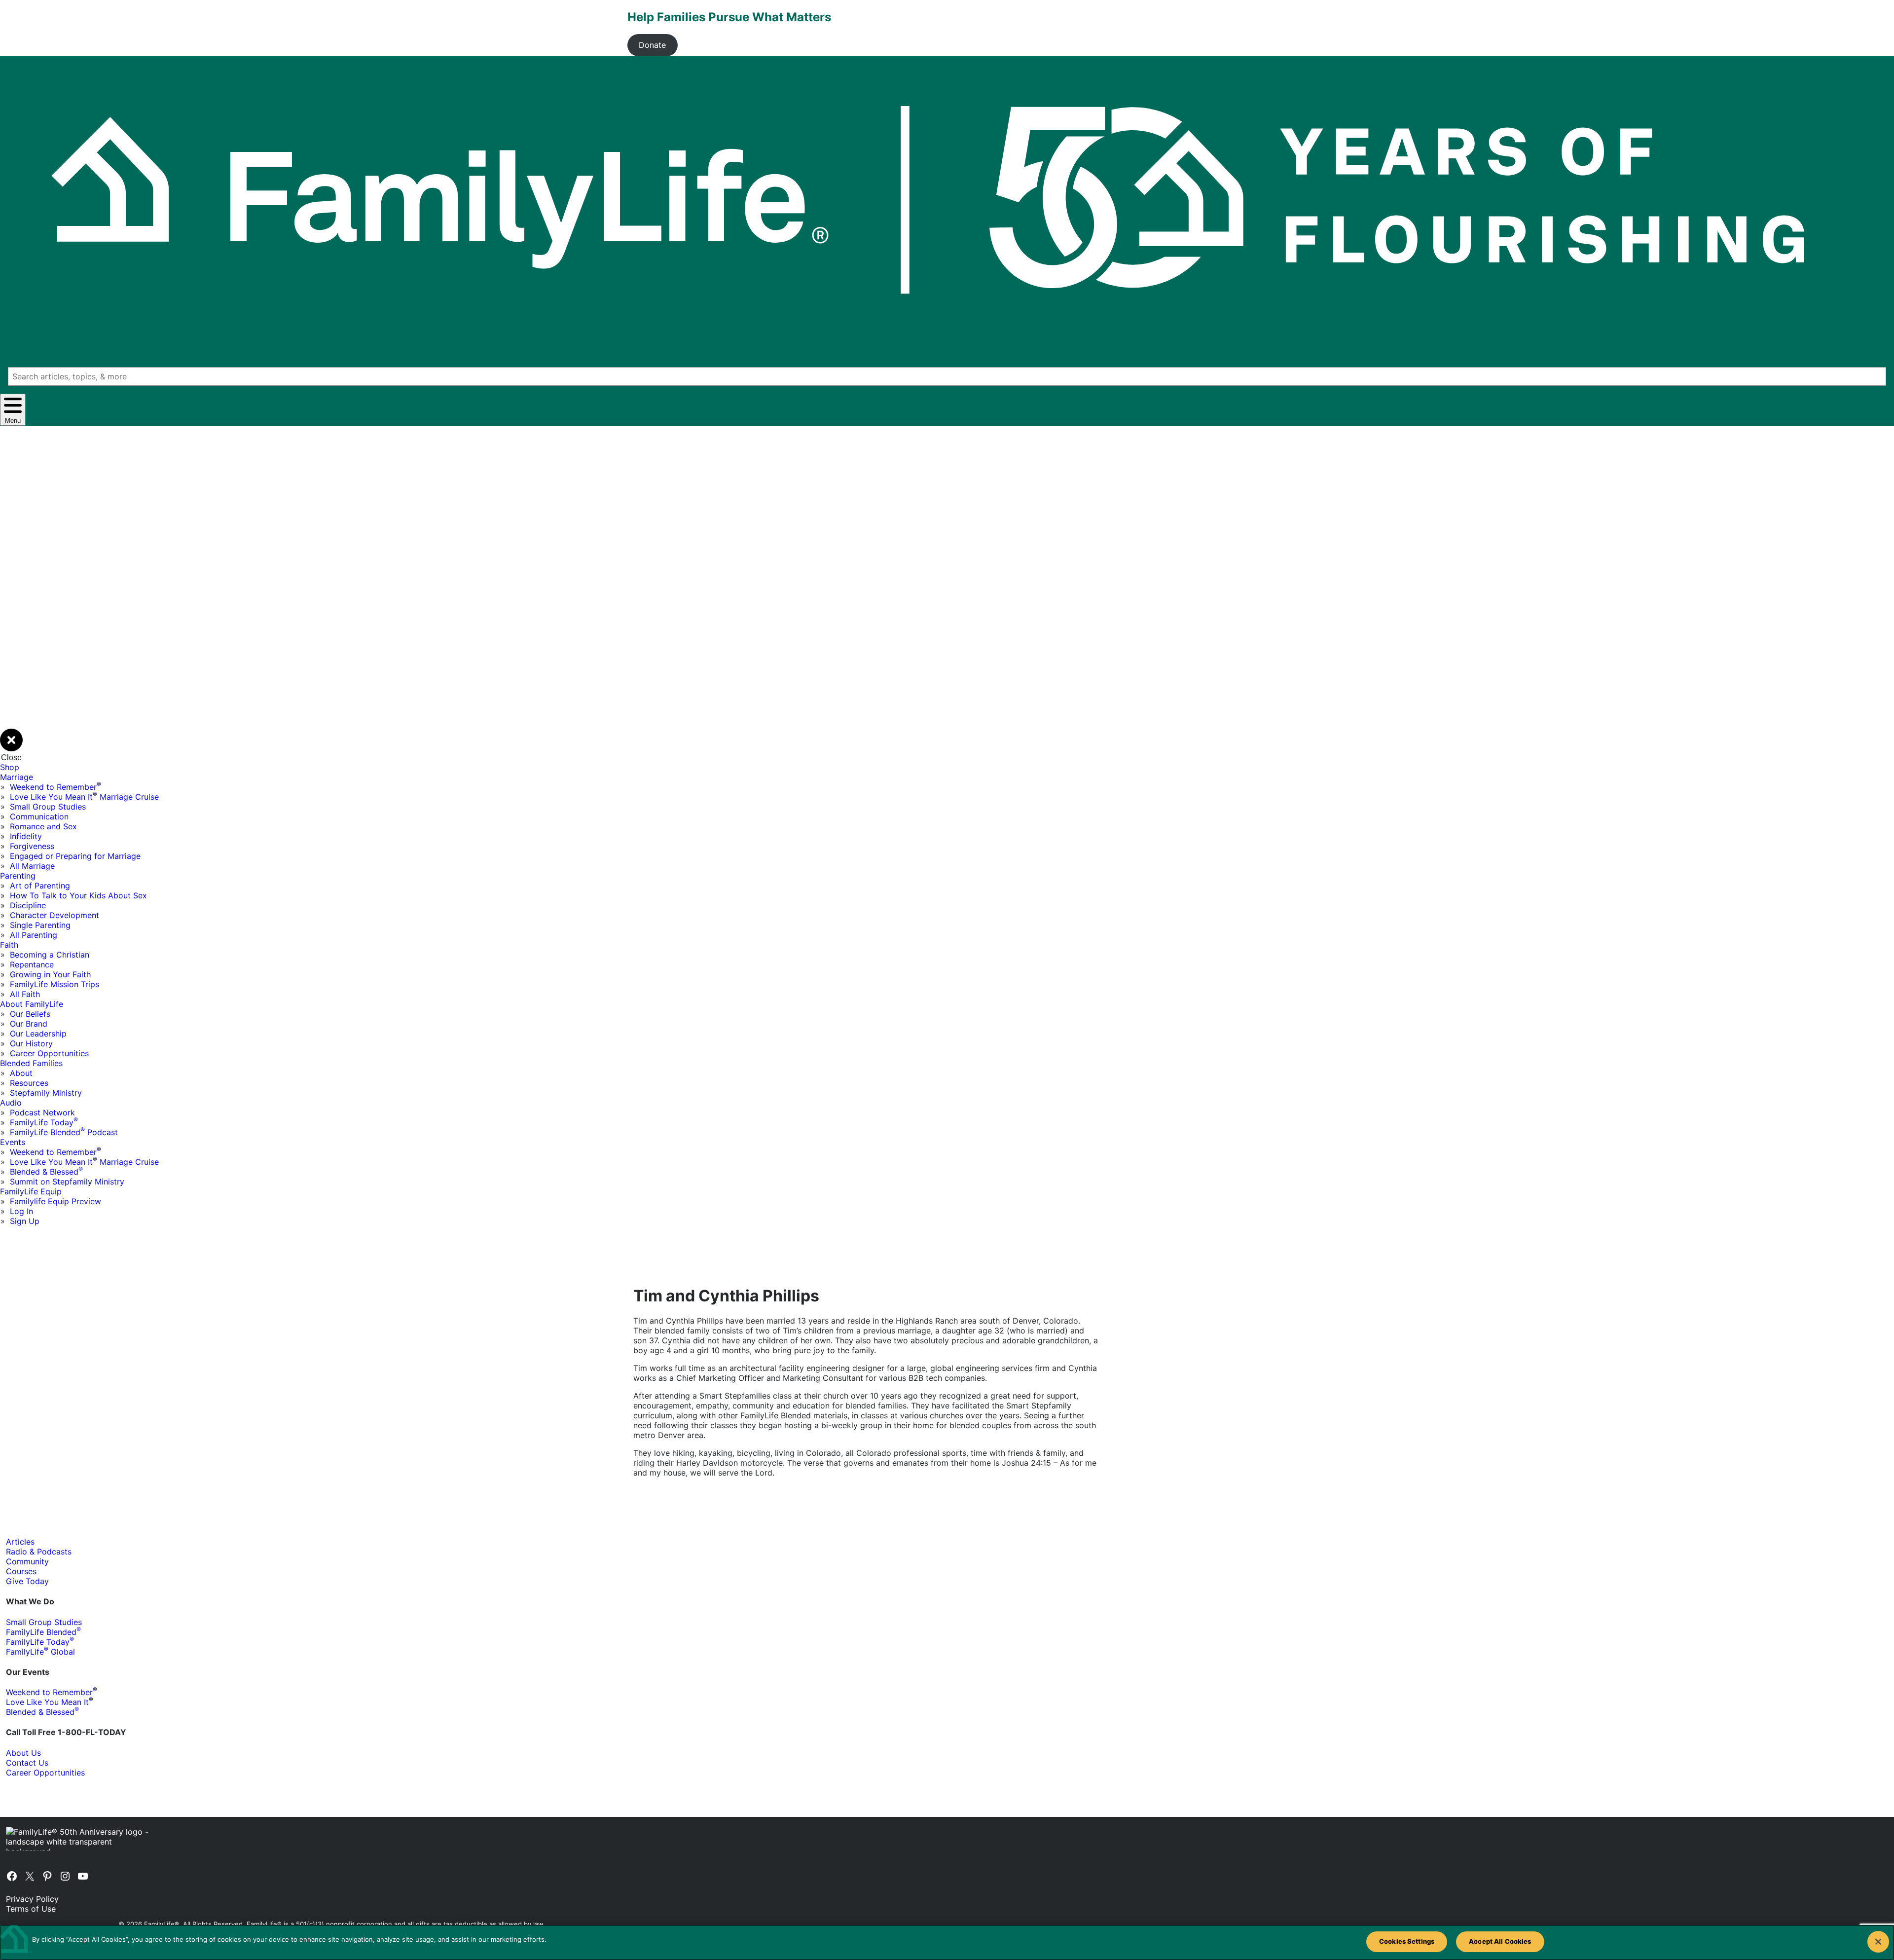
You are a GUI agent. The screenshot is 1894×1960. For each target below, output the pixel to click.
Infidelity (26, 836)
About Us (23, 1753)
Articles (20, 1542)
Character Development (55, 915)
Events (13, 1142)
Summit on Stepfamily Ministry (67, 1182)
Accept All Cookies (1500, 1941)
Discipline (28, 905)
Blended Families (31, 1063)
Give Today (27, 1581)
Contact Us (27, 1763)
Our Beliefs (30, 1014)
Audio (11, 1103)
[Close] (1878, 1942)
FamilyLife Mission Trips (55, 984)
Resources (29, 1083)
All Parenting (34, 935)
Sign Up (25, 1221)
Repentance (32, 964)
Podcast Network (42, 1112)
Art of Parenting (40, 886)
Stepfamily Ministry (46, 1093)
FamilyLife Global (40, 1652)
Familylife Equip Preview (55, 1201)
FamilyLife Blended (43, 1632)
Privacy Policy (32, 1899)
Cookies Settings (1407, 1941)
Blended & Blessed (46, 1172)
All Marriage (32, 866)
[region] (947, 1942)
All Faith (25, 994)
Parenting (18, 876)
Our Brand (29, 1024)
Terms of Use (31, 1909)
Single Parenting (40, 925)
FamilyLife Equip (31, 1191)
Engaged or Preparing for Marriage (75, 856)
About (21, 1073)
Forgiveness (32, 846)
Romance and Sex (43, 826)
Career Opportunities (49, 1053)
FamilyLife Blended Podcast (64, 1132)
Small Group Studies (48, 807)
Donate (652, 45)
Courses (21, 1571)
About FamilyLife (32, 1004)
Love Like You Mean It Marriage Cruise (84, 797)
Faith (9, 945)
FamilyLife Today (44, 1122)
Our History (31, 1043)
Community (27, 1561)
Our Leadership (38, 1034)
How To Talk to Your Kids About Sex (78, 895)
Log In (21, 1211)
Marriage (17, 777)
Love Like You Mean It (50, 1702)
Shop (10, 767)
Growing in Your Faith (50, 974)
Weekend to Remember (55, 787)
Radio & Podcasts (39, 1552)
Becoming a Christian (50, 955)
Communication (39, 816)
